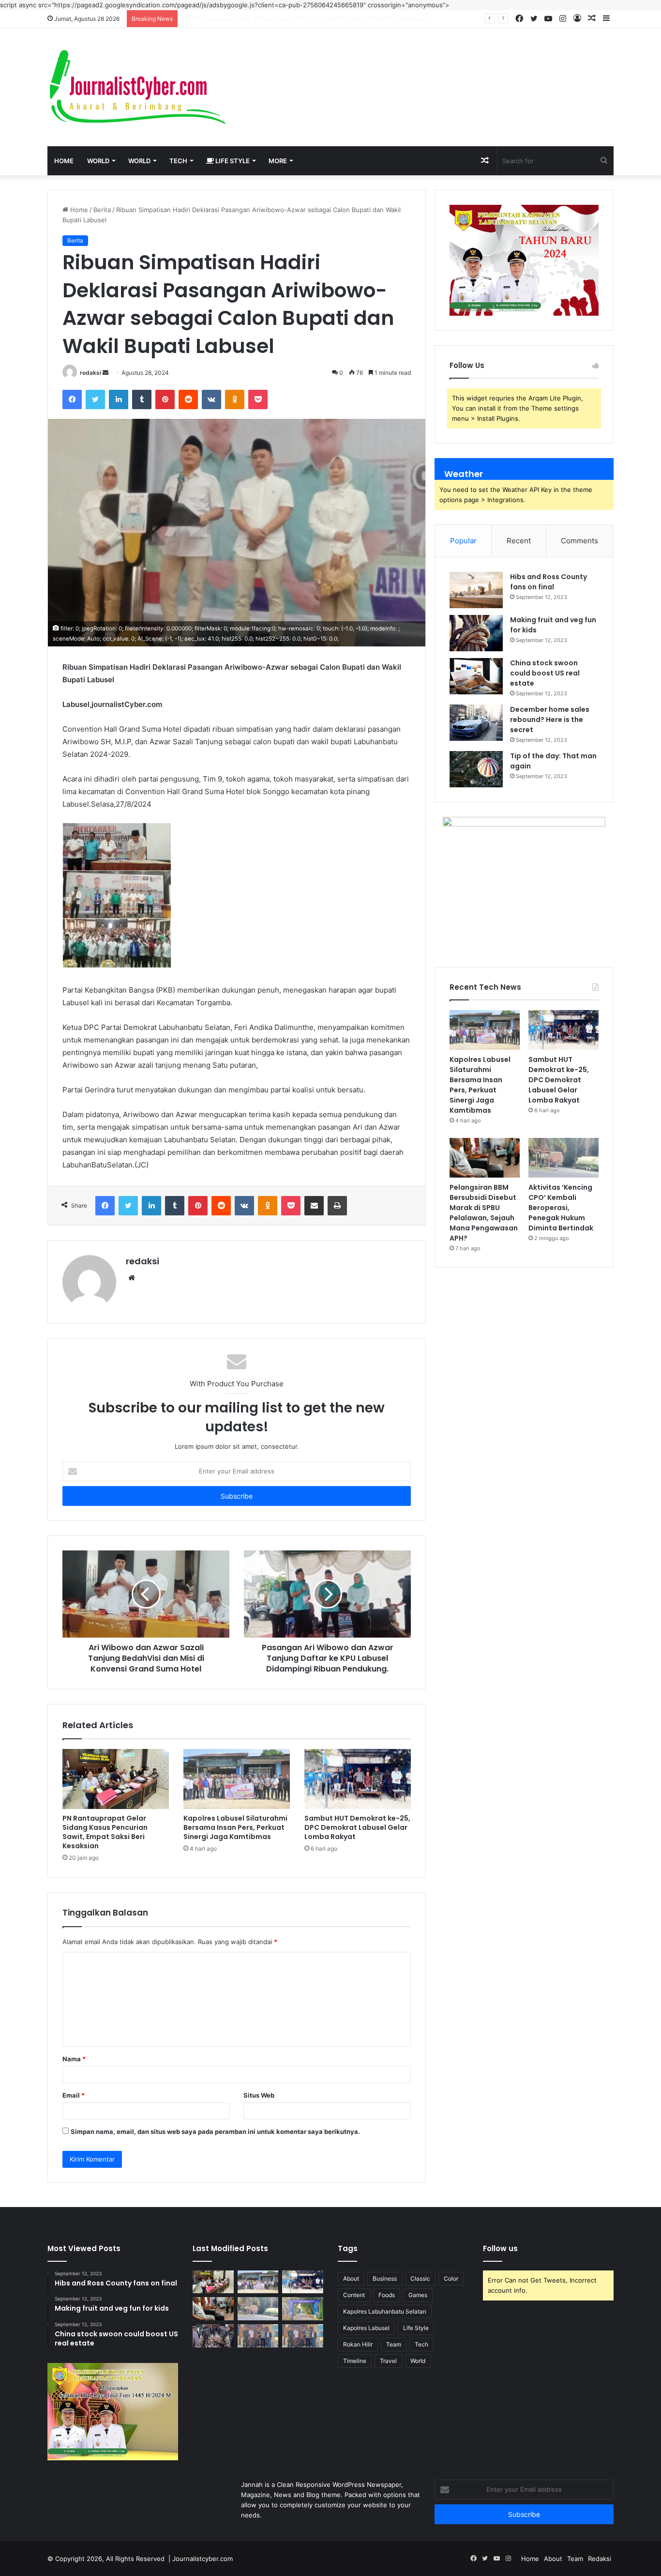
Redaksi (600, 2559)
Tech (178, 161)
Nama (74, 2059)
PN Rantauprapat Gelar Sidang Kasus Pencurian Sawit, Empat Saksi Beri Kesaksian (105, 1832)
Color (451, 2278)
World (98, 161)
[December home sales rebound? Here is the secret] (476, 723)
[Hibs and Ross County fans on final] (476, 590)
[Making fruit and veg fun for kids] (476, 633)
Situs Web (259, 2095)
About (351, 2278)
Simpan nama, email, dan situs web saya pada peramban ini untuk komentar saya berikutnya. (215, 2131)
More (278, 161)
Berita (102, 210)
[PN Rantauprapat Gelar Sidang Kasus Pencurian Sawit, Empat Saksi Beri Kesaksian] (116, 1779)
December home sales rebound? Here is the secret (550, 720)
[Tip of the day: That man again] (476, 769)
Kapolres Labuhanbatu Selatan (385, 2311)
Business (385, 2278)
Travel (388, 2361)
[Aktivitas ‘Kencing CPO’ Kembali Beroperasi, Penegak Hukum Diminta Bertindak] (563, 1158)
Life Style (232, 161)
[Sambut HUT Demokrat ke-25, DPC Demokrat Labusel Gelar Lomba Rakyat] (358, 1779)
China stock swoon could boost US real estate (545, 673)
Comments (579, 541)
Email (74, 2095)
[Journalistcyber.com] (137, 87)
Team (394, 2344)
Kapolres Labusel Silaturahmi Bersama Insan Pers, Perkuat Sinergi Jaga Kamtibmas (306, 18)
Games (418, 2295)
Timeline (355, 2361)
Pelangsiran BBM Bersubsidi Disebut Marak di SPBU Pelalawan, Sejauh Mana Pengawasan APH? (484, 1213)
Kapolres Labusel (366, 2328)
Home (64, 161)
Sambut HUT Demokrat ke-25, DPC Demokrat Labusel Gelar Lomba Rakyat (357, 1827)
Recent (519, 541)
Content (354, 2295)
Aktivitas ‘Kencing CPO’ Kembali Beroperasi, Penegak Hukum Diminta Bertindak (561, 1208)
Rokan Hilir (358, 2344)
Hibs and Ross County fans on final (548, 582)
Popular (463, 541)
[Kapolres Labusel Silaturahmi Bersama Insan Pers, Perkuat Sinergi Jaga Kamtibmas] (237, 1779)
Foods (387, 2295)
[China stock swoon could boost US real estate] (476, 676)
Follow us (500, 2248)
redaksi (90, 373)
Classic (420, 2278)
